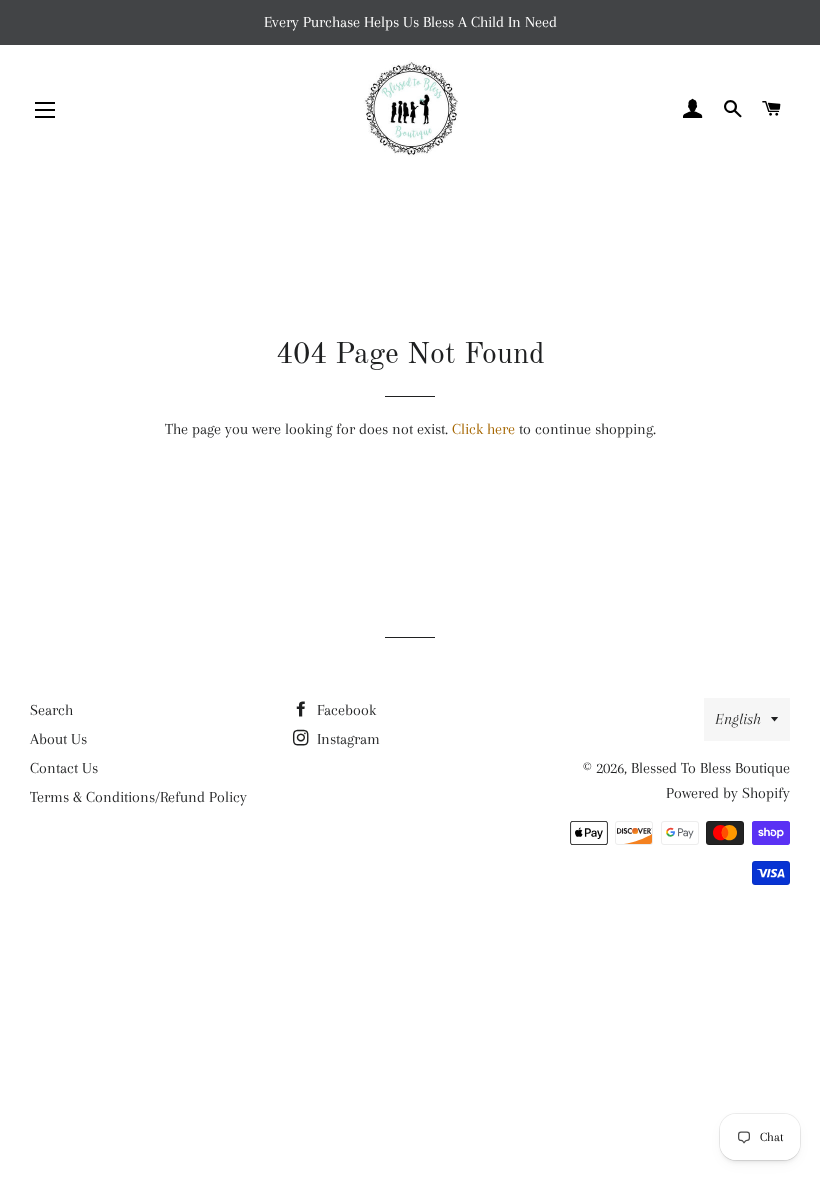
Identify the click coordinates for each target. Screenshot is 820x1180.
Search (51, 710)
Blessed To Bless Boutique (710, 768)
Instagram (346, 739)
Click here (483, 429)
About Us (58, 739)
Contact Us (64, 768)
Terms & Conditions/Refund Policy (138, 797)
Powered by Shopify (728, 793)
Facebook (344, 710)
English (738, 719)
